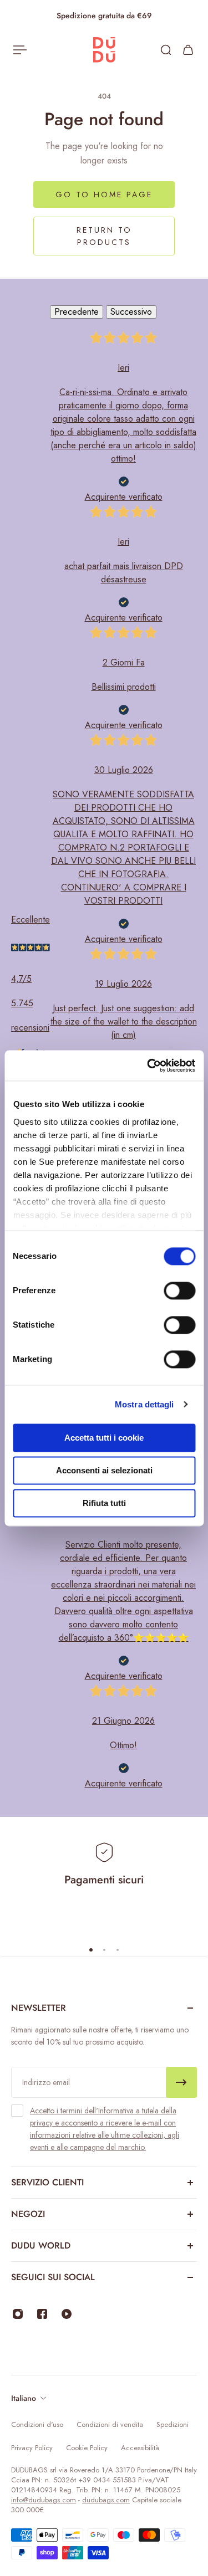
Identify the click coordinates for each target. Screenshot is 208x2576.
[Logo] (104, 50)
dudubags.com (106, 2500)
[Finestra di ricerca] (166, 50)
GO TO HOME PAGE (104, 194)
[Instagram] (18, 2314)
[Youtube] (67, 2314)
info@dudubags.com (44, 2500)
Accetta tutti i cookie (104, 1438)
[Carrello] (188, 50)
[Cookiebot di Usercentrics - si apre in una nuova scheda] (148, 1066)
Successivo (131, 312)
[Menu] (20, 50)
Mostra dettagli (144, 1404)
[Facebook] (42, 2314)
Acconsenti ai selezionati (104, 1470)
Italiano (24, 2398)
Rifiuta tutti (104, 1503)
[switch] (179, 1290)
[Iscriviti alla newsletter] (181, 2082)
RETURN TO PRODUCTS (104, 236)
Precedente (77, 312)
